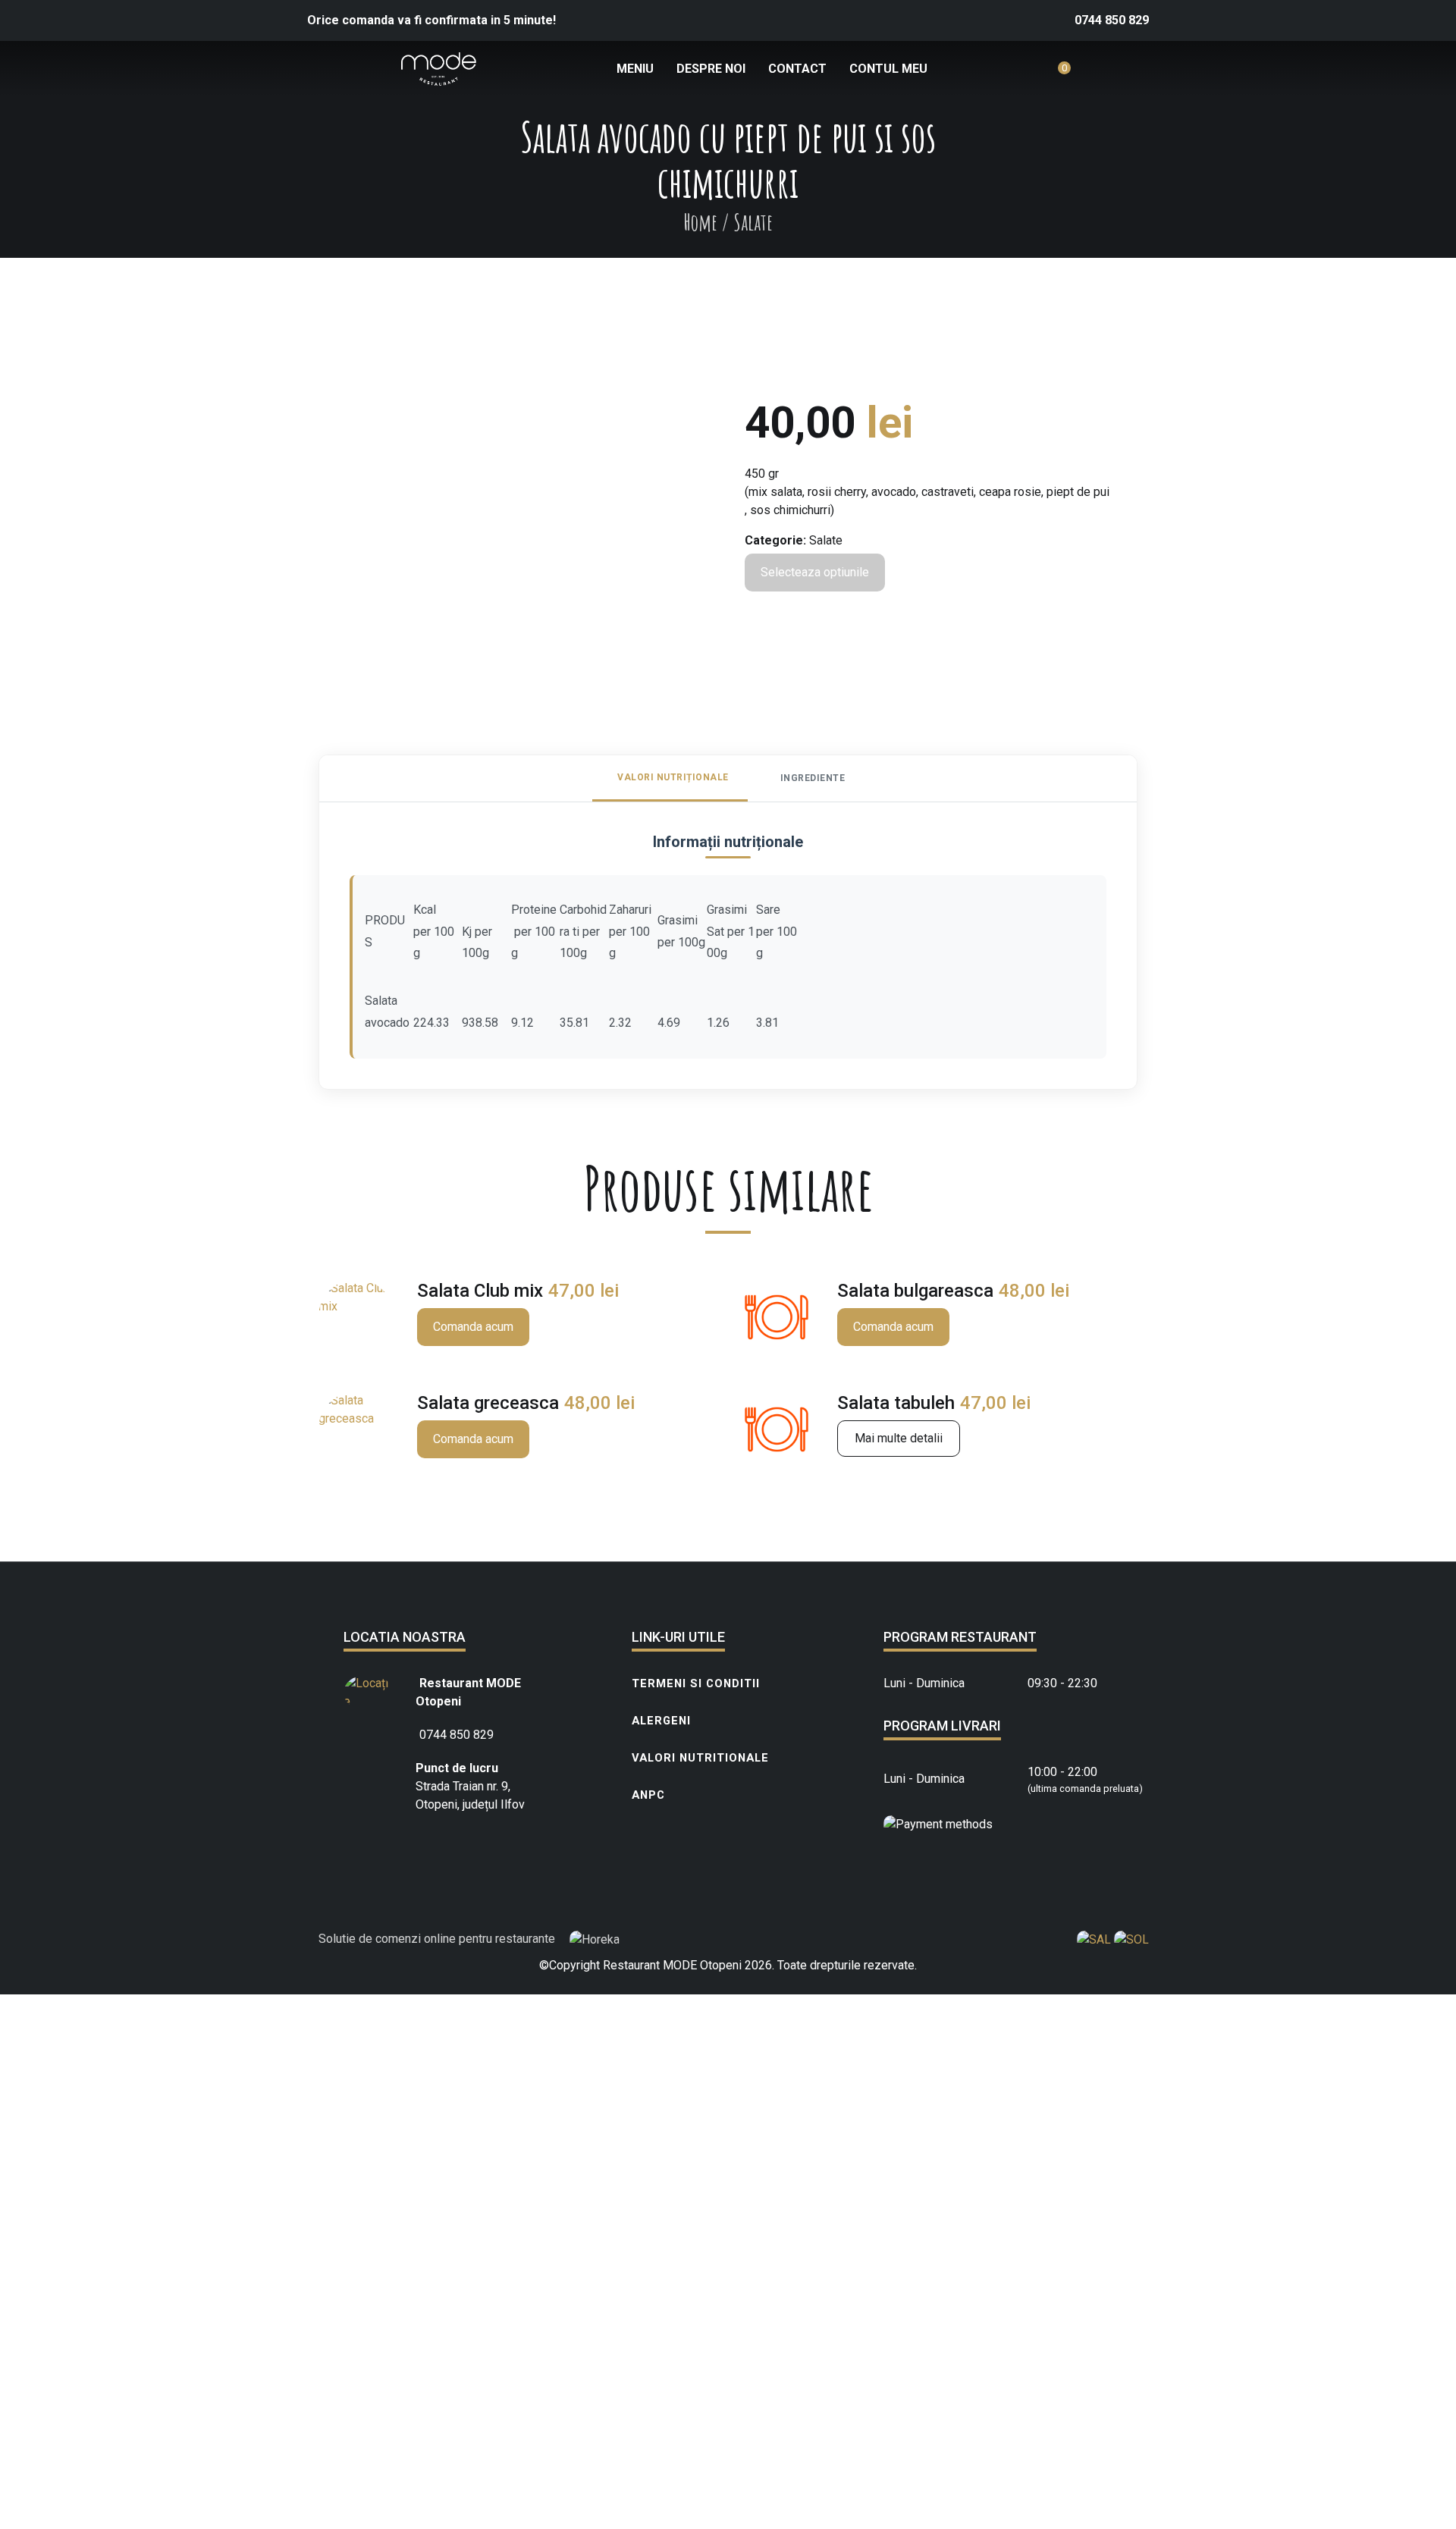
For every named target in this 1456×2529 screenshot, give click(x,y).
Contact (797, 69)
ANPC (648, 1795)
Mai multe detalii (899, 1438)
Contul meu (888, 69)
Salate (826, 540)
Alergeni (661, 1721)
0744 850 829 (1112, 20)
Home (700, 222)
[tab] (670, 778)
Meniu (635, 69)
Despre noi (711, 69)
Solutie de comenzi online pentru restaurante (438, 1939)
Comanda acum (473, 1327)
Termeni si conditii (696, 1683)
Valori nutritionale (700, 1758)
